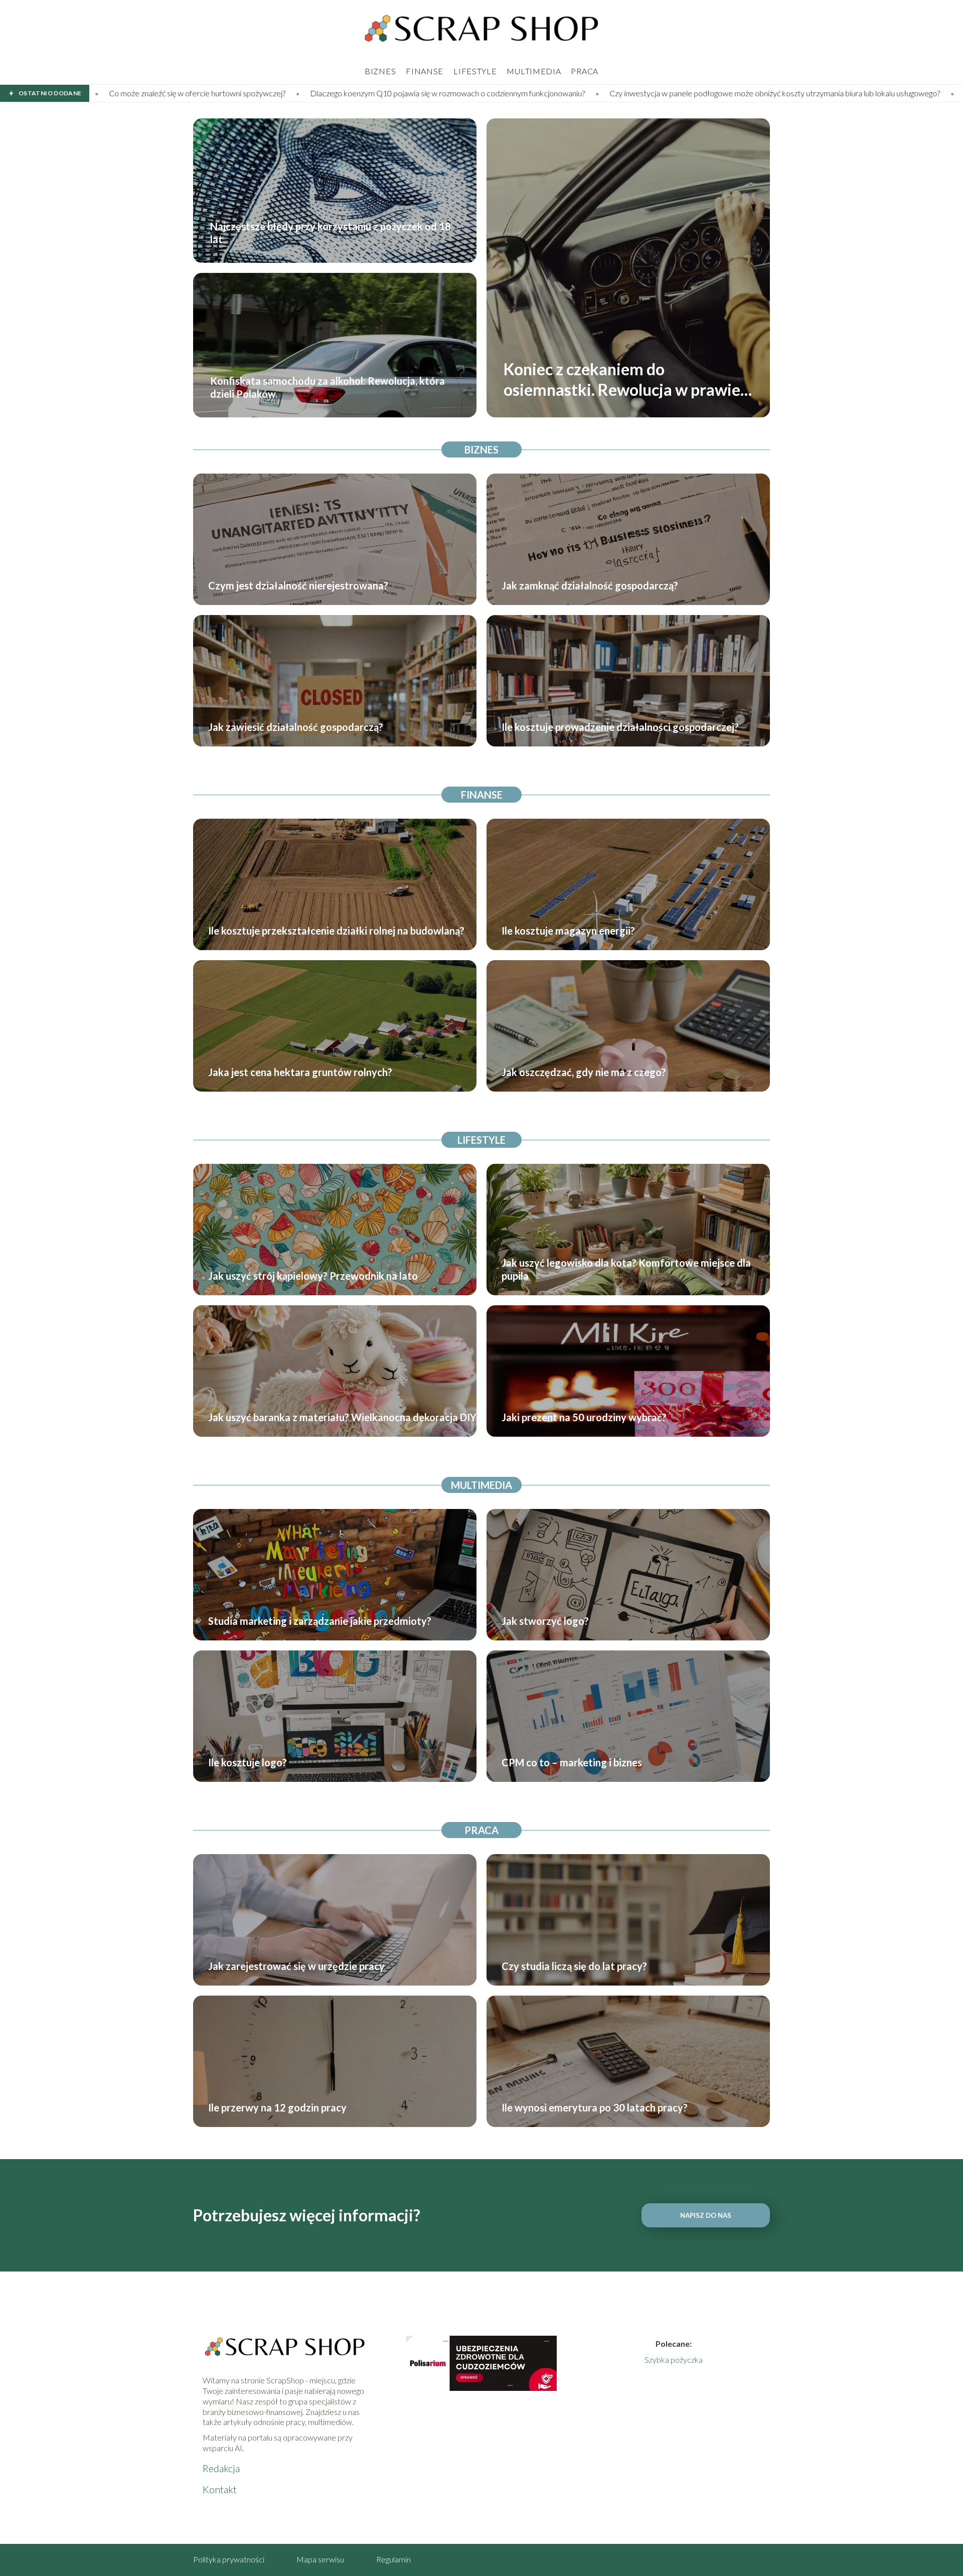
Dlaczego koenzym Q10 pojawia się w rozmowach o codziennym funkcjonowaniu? (213, 93)
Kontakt (220, 2489)
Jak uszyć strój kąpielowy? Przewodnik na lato (313, 1276)
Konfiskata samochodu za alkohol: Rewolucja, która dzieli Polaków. (328, 387)
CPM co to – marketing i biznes (572, 1762)
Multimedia (534, 71)
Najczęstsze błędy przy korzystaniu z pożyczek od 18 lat (331, 233)
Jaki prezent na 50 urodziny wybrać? (584, 1417)
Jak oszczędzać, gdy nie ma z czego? (584, 1072)
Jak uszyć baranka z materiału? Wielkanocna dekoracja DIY (342, 1417)
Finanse (425, 71)
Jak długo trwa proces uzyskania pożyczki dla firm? (815, 93)
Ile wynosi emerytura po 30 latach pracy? (595, 2107)
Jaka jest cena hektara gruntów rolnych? (300, 1072)
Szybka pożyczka (674, 2360)
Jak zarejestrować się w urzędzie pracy (296, 1966)
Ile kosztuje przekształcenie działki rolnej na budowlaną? (336, 931)
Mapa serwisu (320, 2559)
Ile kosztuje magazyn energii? (568, 931)
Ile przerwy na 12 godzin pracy (277, 2107)
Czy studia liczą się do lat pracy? (574, 1966)
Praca (585, 71)
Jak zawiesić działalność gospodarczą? (296, 727)
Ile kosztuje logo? (248, 1762)
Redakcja (221, 2468)
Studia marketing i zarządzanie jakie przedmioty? (320, 1621)
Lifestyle (475, 71)
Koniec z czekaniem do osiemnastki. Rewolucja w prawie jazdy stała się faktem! (622, 380)
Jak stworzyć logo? (545, 1621)
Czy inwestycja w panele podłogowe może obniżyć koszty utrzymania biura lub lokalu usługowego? (540, 93)
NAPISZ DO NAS (706, 2215)
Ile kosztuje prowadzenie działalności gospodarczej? (620, 727)
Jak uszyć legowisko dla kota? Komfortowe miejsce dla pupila (626, 1269)
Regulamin (393, 2559)
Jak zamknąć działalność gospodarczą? (590, 585)
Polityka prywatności (229, 2559)
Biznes (380, 71)
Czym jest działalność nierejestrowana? (298, 585)
